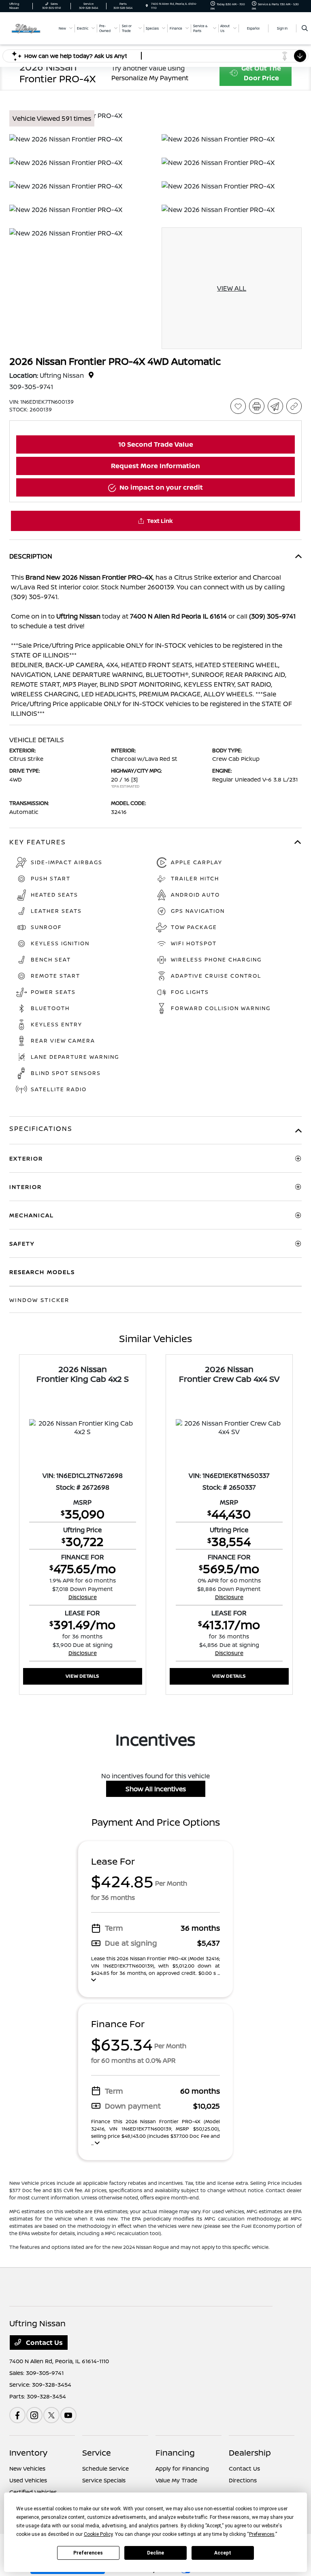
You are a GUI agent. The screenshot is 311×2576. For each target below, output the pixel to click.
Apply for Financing (182, 2468)
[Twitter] (51, 2415)
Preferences (88, 2553)
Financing (175, 2453)
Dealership (250, 2453)
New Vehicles (27, 2468)
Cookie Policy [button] (98, 2534)
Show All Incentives (156, 1789)
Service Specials (104, 2480)
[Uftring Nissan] (31, 28)
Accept (223, 2553)
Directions (243, 2480)
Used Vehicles (28, 2480)
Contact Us (44, 2343)
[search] (305, 28)
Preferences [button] (262, 2534)
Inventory (28, 2453)
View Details (82, 1676)
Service (97, 2453)
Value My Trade (176, 2480)
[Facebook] (17, 2415)
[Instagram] (34, 2415)
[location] (147, 6)
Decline (155, 2553)
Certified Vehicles (33, 2492)
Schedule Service (105, 2468)
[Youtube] (68, 2415)
